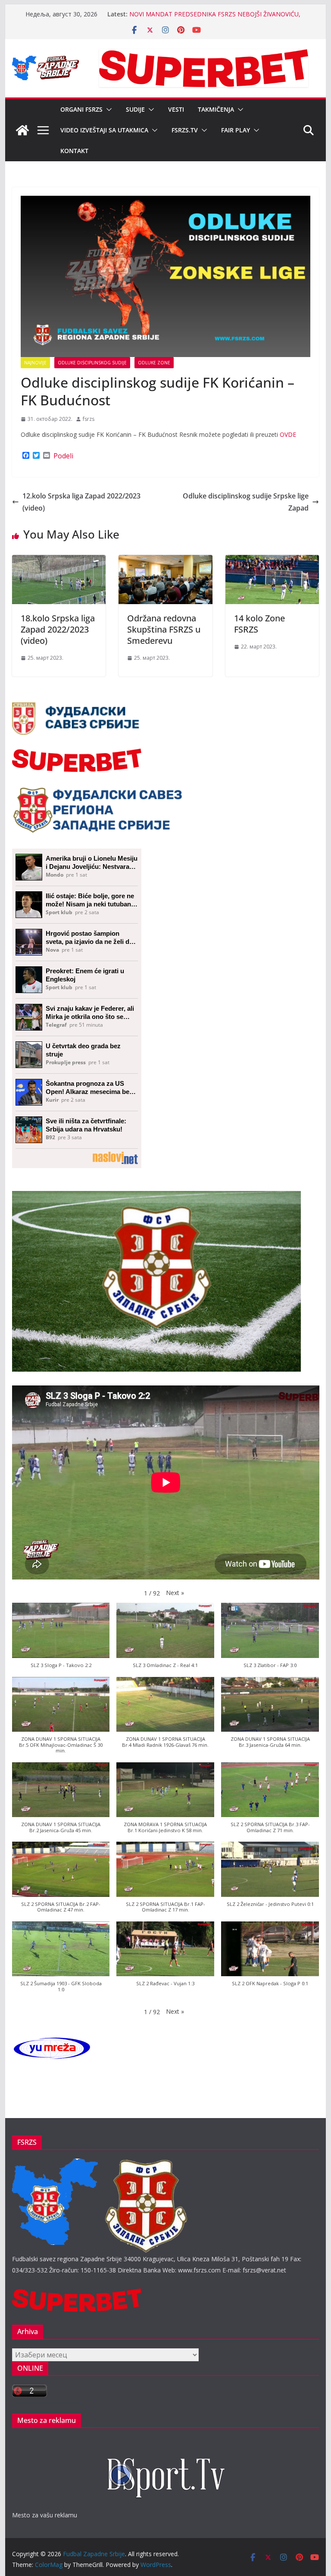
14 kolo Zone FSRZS (259, 624)
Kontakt (74, 151)
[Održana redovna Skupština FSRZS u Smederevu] (165, 561)
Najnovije (35, 363)
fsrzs (89, 419)
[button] (107, 110)
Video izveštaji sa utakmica (104, 130)
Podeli (63, 456)
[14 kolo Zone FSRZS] (272, 561)
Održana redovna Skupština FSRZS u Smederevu (164, 629)
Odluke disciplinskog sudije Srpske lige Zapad (246, 502)
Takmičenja (216, 109)
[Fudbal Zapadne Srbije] (22, 130)
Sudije (135, 109)
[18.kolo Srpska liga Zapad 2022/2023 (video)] (59, 561)
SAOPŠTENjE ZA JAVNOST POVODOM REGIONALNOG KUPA (215, 14)
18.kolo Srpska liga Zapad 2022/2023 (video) (58, 629)
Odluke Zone (154, 363)
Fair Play (236, 130)
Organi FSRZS (81, 109)
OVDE (288, 434)
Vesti (176, 109)
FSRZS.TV (185, 130)
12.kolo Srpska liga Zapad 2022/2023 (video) (81, 502)
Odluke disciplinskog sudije (92, 363)
